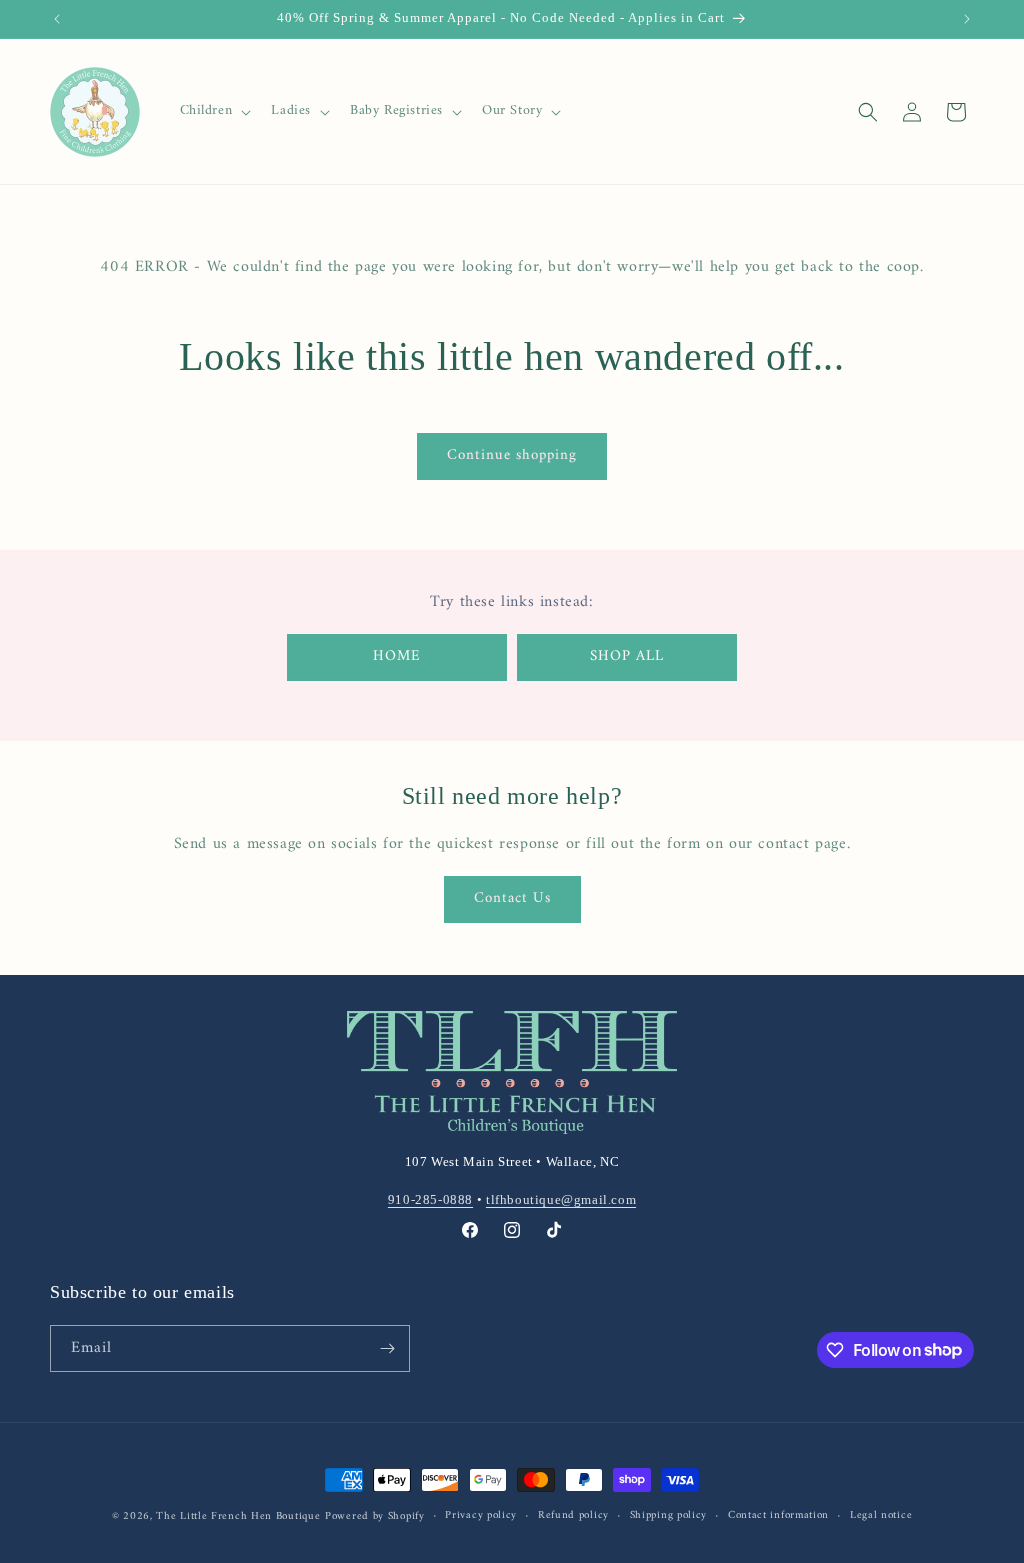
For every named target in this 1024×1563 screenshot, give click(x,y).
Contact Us (512, 898)
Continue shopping (512, 455)
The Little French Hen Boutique (238, 1516)
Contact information (778, 1516)
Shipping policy (669, 1516)
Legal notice (881, 1516)
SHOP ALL (627, 656)
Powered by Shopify (375, 1516)
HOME (397, 656)
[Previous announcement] (57, 19)
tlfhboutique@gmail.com (561, 1199)
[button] (214, 111)
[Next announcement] (967, 19)
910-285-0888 (430, 1199)
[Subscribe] (387, 1348)
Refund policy (573, 1516)
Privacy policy (481, 1516)
